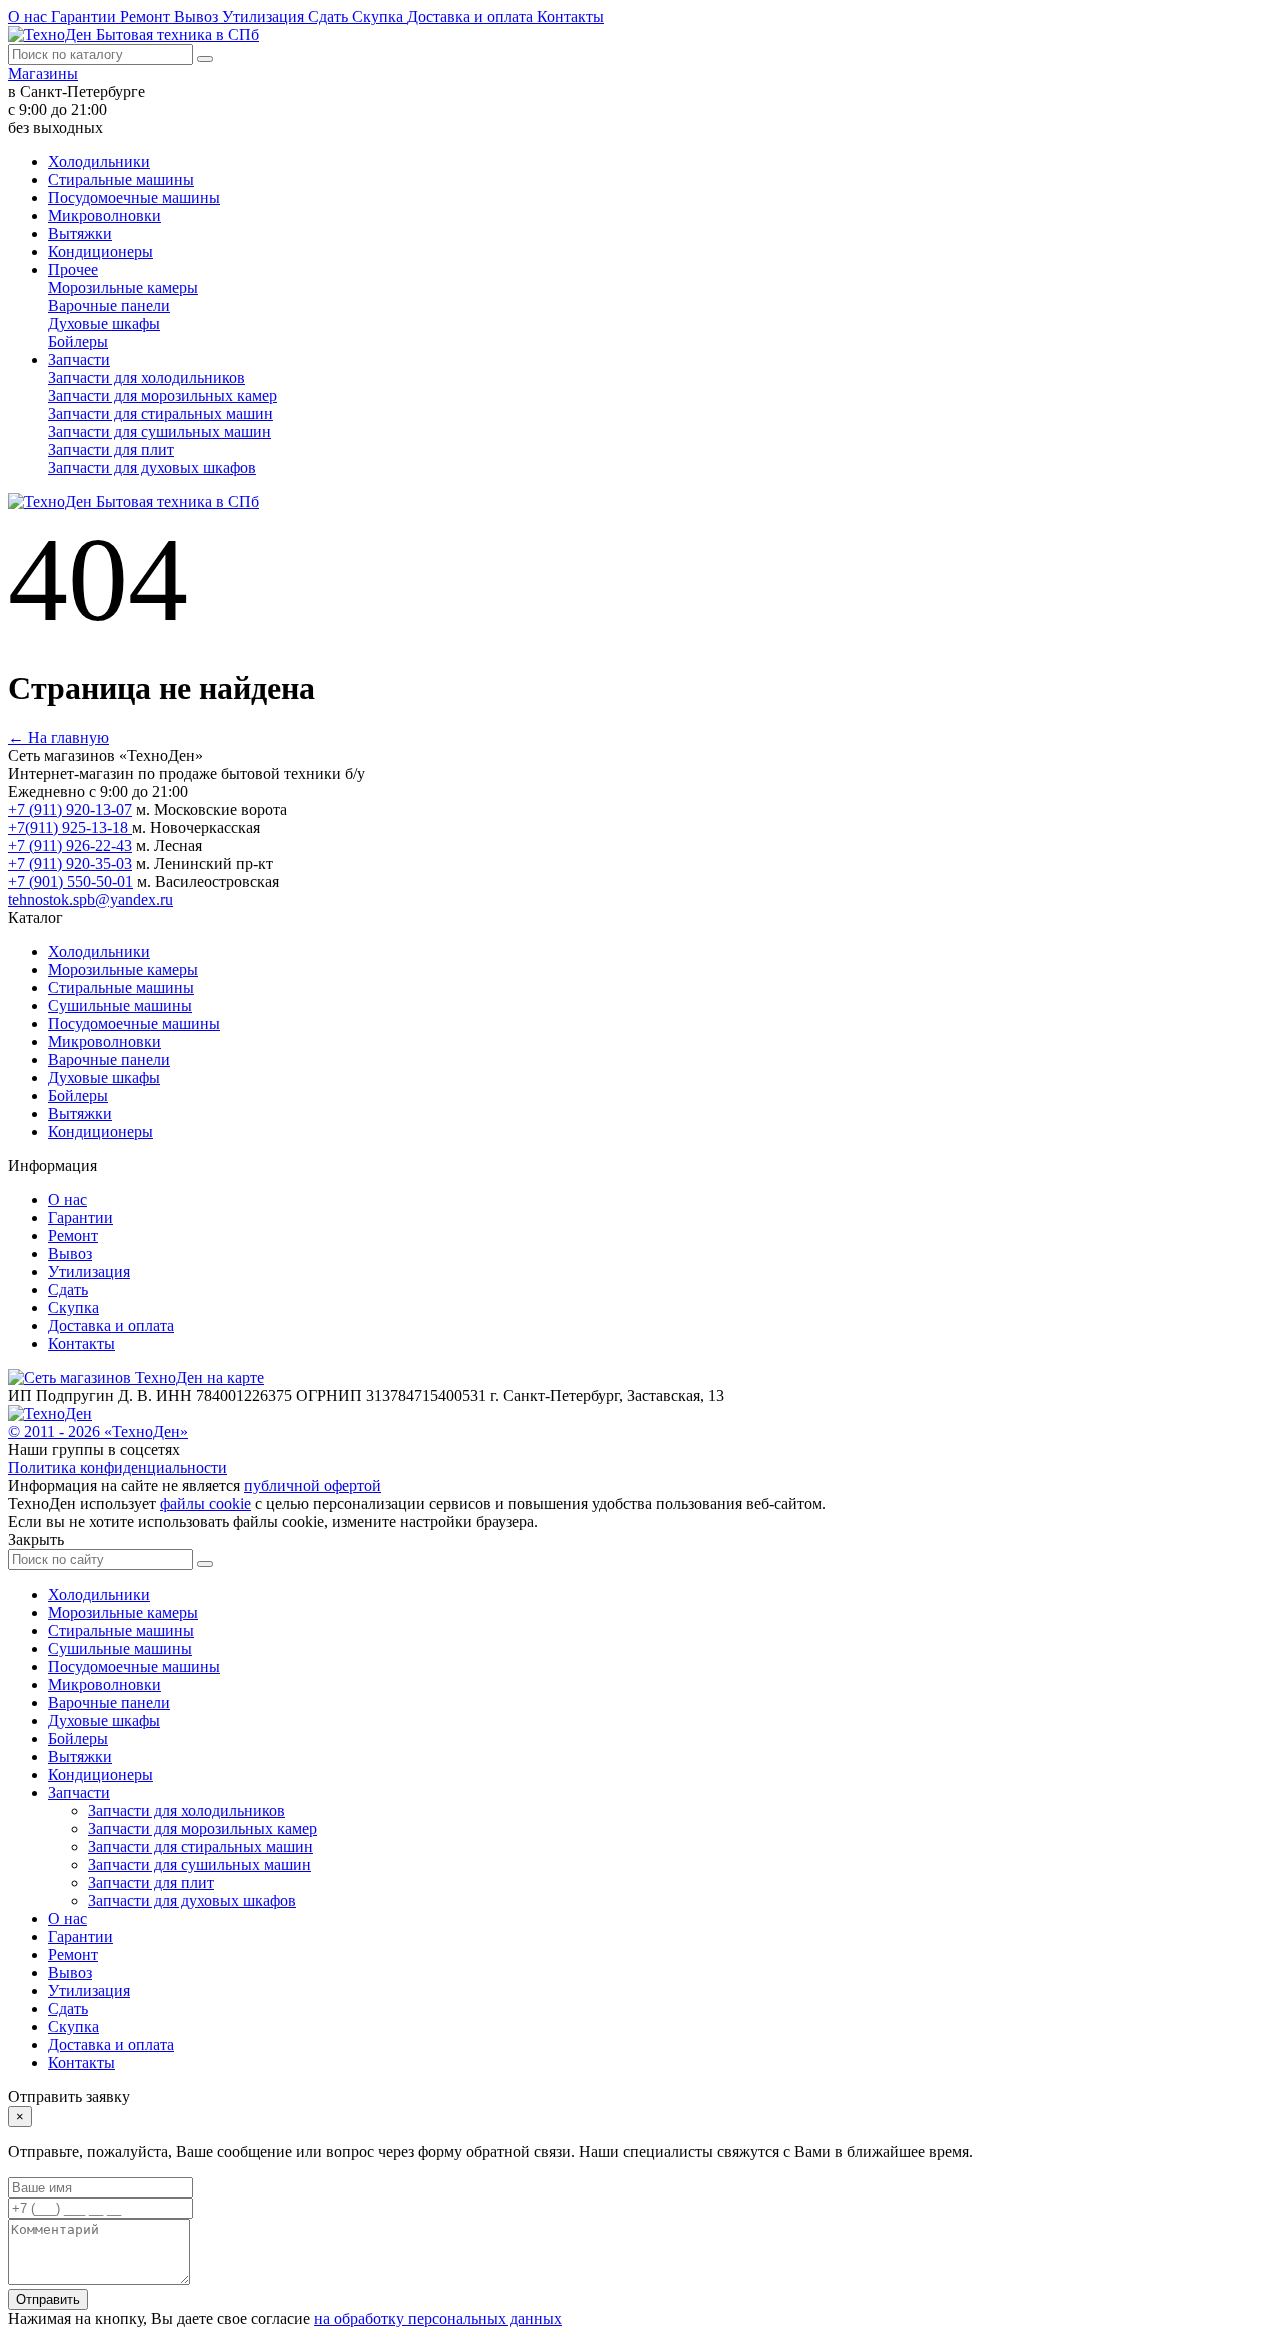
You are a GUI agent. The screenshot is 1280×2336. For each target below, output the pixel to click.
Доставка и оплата (472, 16)
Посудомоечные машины (134, 197)
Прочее (73, 269)
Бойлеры (78, 341)
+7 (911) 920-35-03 (70, 863)
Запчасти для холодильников (146, 377)
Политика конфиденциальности (117, 1467)
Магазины (43, 73)
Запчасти (79, 359)
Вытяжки (80, 233)
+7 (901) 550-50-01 (70, 881)
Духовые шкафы (104, 323)
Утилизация (265, 16)
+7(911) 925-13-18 (70, 827)
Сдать (330, 16)
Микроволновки (104, 215)
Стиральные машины (121, 179)
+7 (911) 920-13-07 (70, 809)
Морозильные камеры (123, 287)
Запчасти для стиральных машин (160, 413)
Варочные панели (109, 305)
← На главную (58, 737)
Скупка (379, 16)
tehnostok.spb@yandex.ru (90, 899)
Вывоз (198, 16)
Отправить (48, 2299)
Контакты (570, 16)
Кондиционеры (100, 251)
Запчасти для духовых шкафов (152, 467)
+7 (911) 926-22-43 (70, 845)
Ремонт (147, 16)
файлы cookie (205, 1503)
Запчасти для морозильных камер (162, 395)
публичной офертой (312, 1485)
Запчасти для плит (111, 449)
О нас (29, 16)
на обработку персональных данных (438, 2318)
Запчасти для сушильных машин (159, 431)
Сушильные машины (120, 1005)
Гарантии (85, 16)
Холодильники (99, 161)
